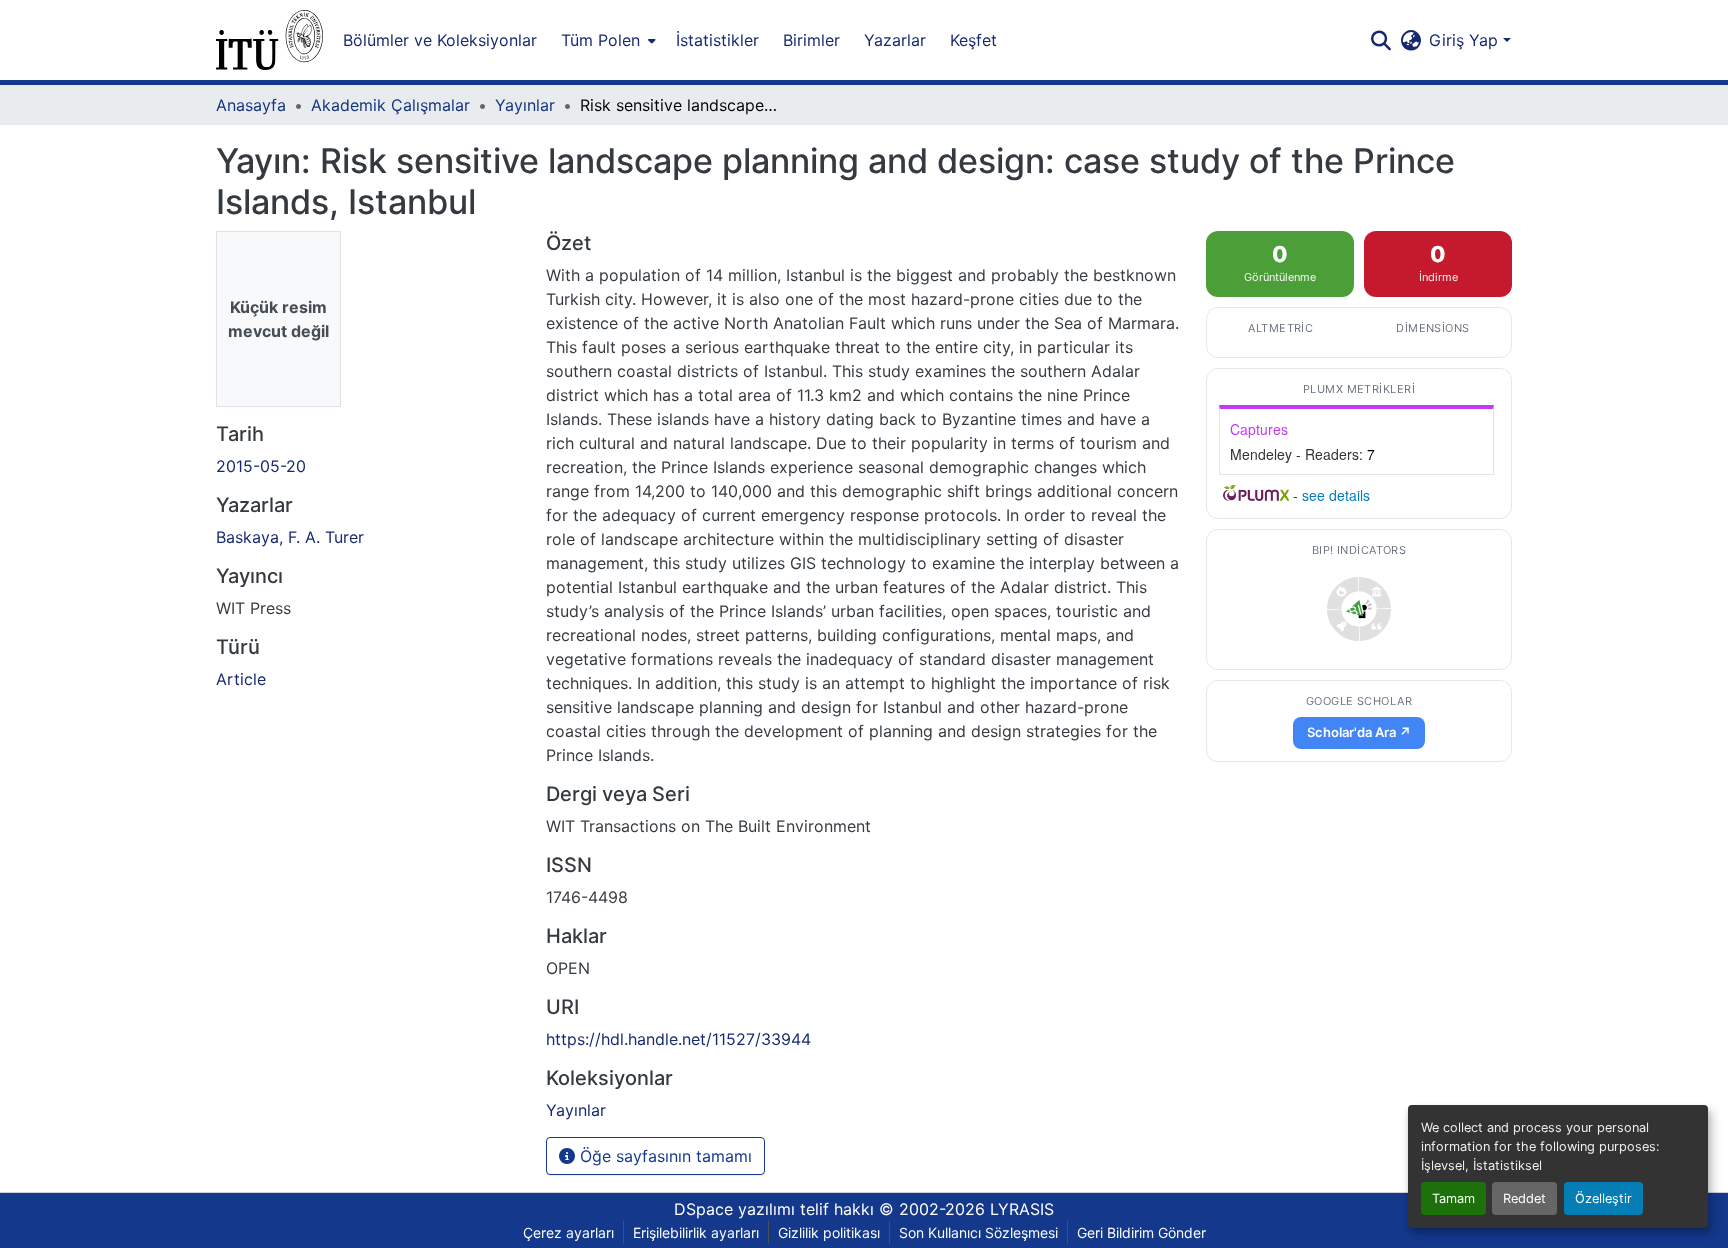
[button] (269, 40)
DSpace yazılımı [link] (734, 1209)
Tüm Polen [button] (600, 40)
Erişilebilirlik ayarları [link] (696, 1232)
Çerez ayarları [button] (568, 1232)
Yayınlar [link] (525, 105)
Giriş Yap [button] (1466, 40)
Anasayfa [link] (251, 105)
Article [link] (241, 679)
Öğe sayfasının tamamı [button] (663, 1156)
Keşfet (973, 40)
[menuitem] (606, 40)
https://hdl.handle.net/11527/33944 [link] (678, 1039)
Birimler (811, 40)
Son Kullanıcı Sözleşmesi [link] (978, 1232)
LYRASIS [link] (1022, 1209)
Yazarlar (895, 40)
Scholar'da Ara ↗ (1359, 732)
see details (1336, 495)
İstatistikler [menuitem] (717, 40)
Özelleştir (1603, 1198)
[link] (1359, 609)
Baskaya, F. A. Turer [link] (290, 537)
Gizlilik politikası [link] (829, 1232)
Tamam (1453, 1198)
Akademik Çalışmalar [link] (390, 105)
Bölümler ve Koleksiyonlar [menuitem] (440, 40)
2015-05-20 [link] (261, 466)
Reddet (1524, 1198)
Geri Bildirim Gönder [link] (1141, 1232)
